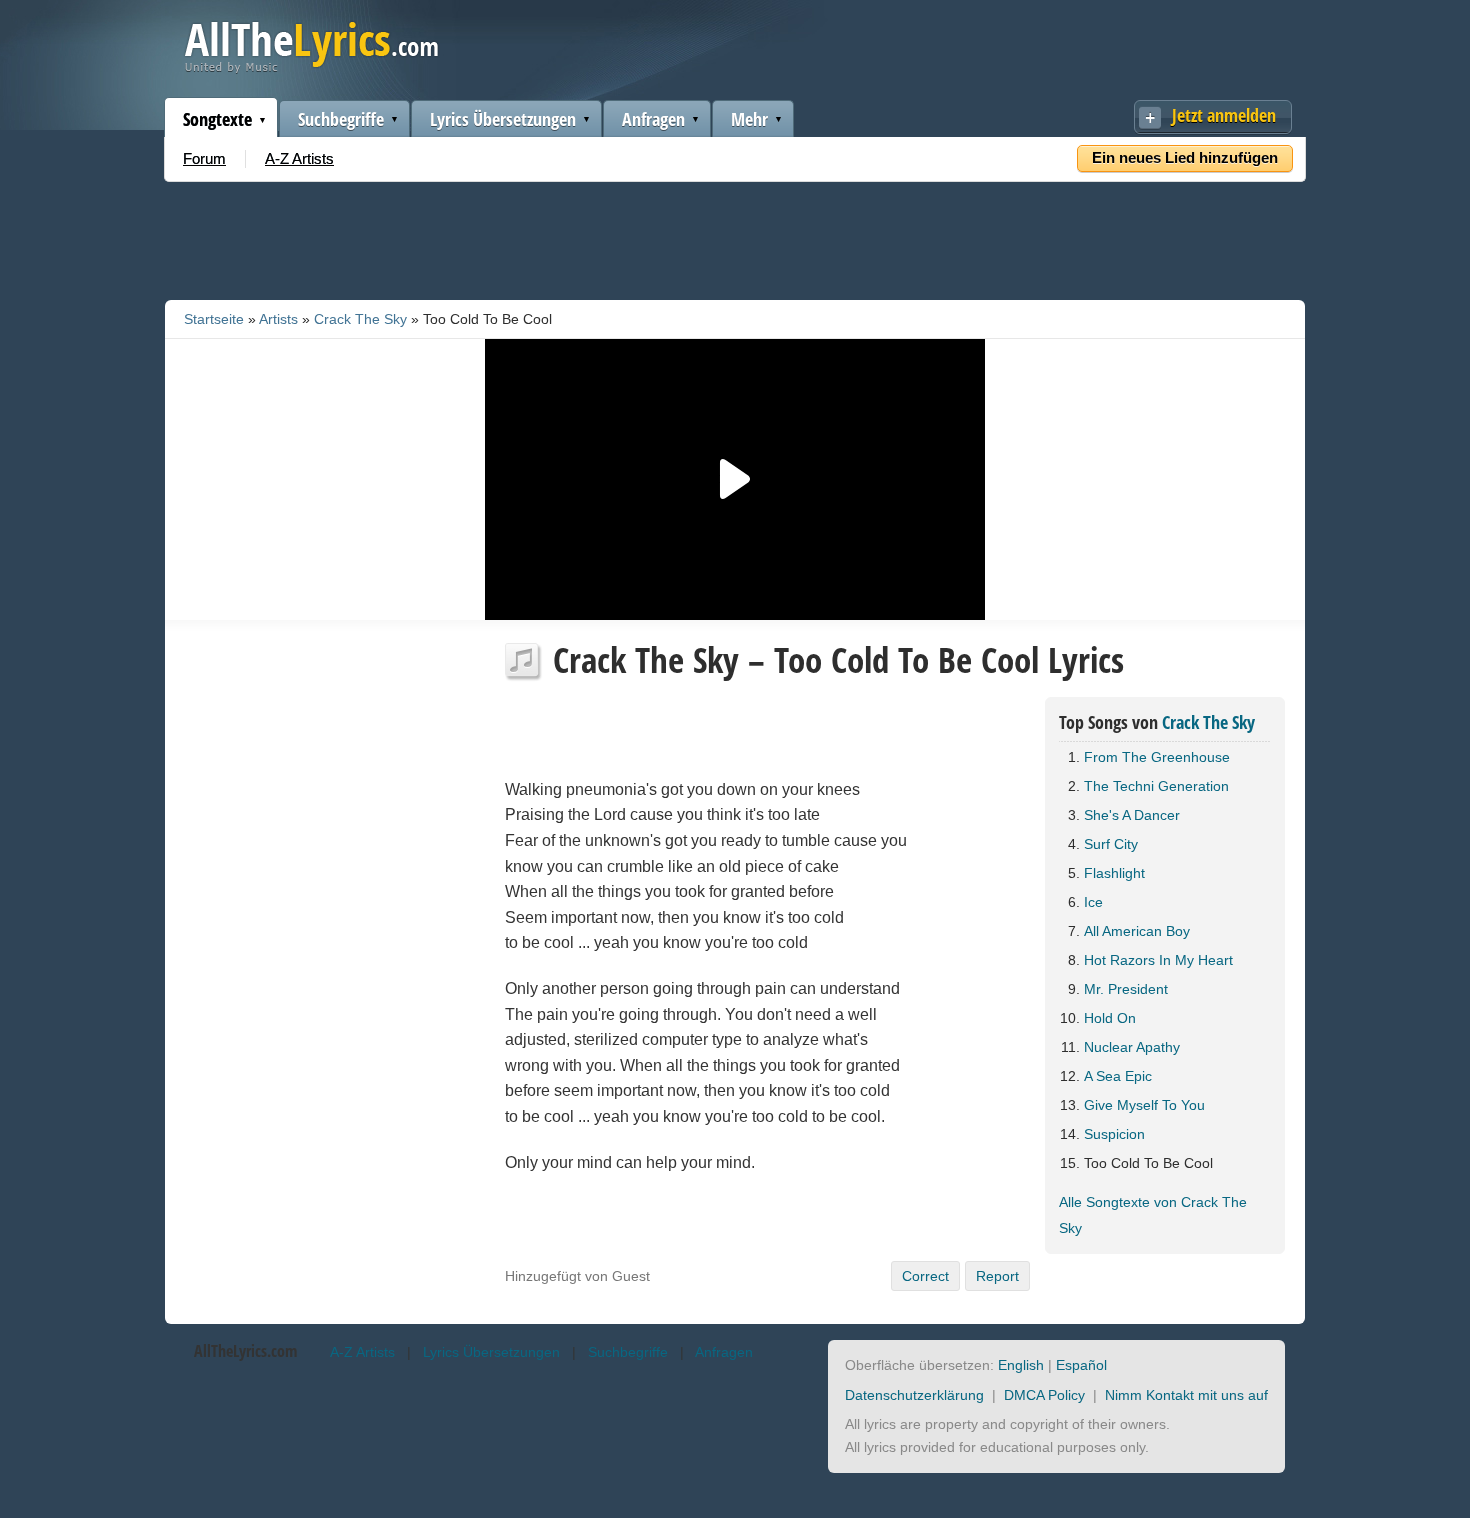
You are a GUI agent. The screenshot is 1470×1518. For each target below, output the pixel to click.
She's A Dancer (1132, 815)
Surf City (1111, 844)
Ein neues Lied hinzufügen (1185, 157)
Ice (1093, 902)
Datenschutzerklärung (914, 1395)
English (1021, 1365)
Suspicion (1114, 1134)
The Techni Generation (1156, 786)
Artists (278, 319)
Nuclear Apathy (1132, 1047)
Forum (204, 158)
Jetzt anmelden (1224, 115)
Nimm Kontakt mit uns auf (1186, 1395)
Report (997, 1276)
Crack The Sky (360, 319)
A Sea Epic (1118, 1076)
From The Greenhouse (1157, 757)
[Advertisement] (735, 237)
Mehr (749, 119)
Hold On (1110, 1018)
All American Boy (1137, 931)
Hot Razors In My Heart (1158, 960)
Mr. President (1126, 989)
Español (1081, 1365)
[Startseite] (311, 68)
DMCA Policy (1044, 1395)
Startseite (214, 319)
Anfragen (653, 119)
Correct (925, 1276)
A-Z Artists (299, 158)
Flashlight (1114, 873)
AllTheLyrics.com (245, 1351)
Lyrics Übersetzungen (503, 119)
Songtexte (217, 119)
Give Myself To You (1144, 1105)
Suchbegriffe (341, 119)
